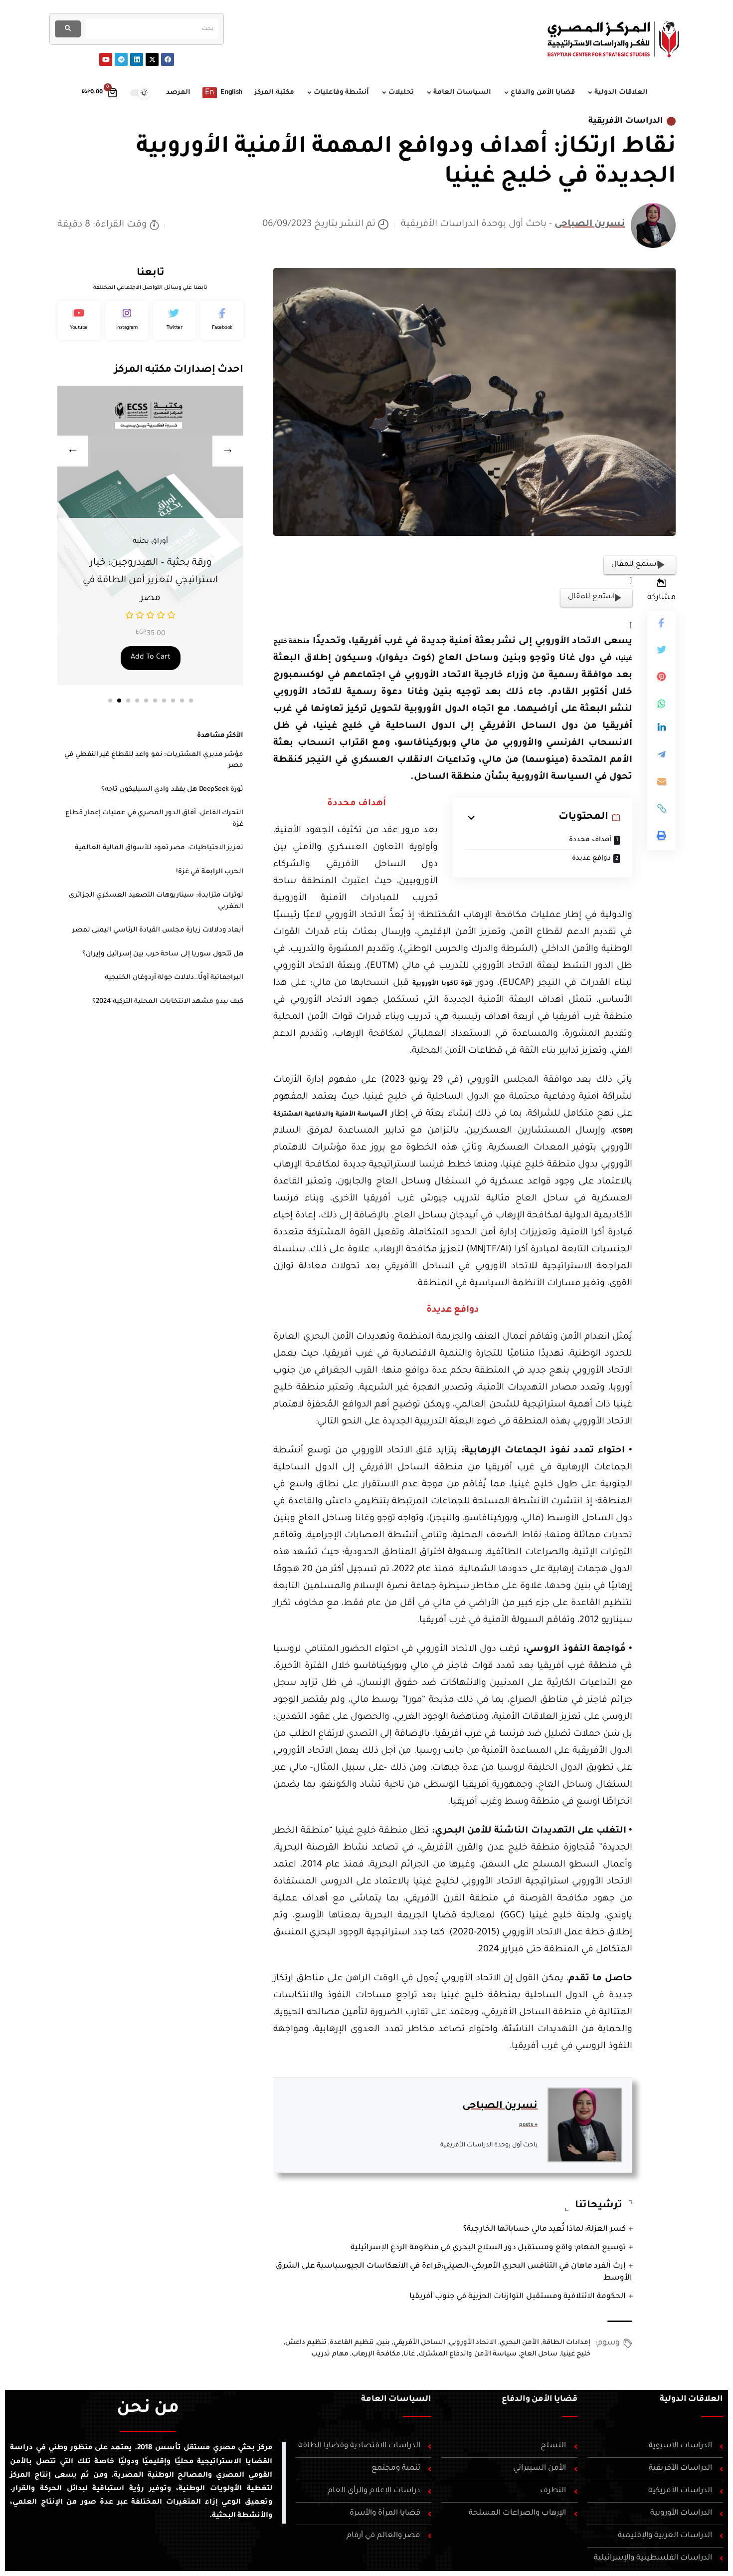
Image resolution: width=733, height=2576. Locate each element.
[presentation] (73, 451)
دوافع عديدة (591, 858)
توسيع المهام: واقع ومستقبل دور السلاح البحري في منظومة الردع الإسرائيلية (488, 2248)
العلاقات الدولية (691, 2399)
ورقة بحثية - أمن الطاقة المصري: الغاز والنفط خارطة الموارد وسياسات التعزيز (150, 581)
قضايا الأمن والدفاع (540, 2399)
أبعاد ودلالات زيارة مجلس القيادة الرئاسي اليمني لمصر (158, 930)
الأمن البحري (520, 2343)
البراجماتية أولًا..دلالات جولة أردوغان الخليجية (174, 978)
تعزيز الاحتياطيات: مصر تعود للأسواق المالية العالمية (159, 848)
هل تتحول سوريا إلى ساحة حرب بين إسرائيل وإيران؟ (163, 954)
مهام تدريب (330, 2354)
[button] (110, 701)
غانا (409, 2354)
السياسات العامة (396, 2399)
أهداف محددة (589, 840)
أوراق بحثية (150, 542)
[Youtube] (106, 59)
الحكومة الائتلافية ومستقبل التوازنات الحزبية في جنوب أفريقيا (518, 2297)
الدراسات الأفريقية (626, 121)
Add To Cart (151, 658)
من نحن (148, 2409)
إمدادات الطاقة (567, 2343)
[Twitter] (175, 320)
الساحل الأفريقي (420, 2343)
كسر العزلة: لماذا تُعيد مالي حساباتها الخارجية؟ (545, 2229)
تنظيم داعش (306, 2343)
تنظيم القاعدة (352, 2343)
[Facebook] (168, 59)
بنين (383, 2343)
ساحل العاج (539, 2354)
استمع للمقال (635, 565)
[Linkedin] (137, 59)
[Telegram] (121, 59)
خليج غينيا (576, 2354)
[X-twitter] (152, 59)
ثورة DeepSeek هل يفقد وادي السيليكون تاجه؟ (172, 790)
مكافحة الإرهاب (376, 2354)
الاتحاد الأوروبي (473, 2343)
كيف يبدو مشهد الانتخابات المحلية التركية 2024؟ (168, 1002)
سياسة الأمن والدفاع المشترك (468, 2354)
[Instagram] (127, 320)
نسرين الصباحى (590, 225)
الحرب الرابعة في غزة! (210, 872)
